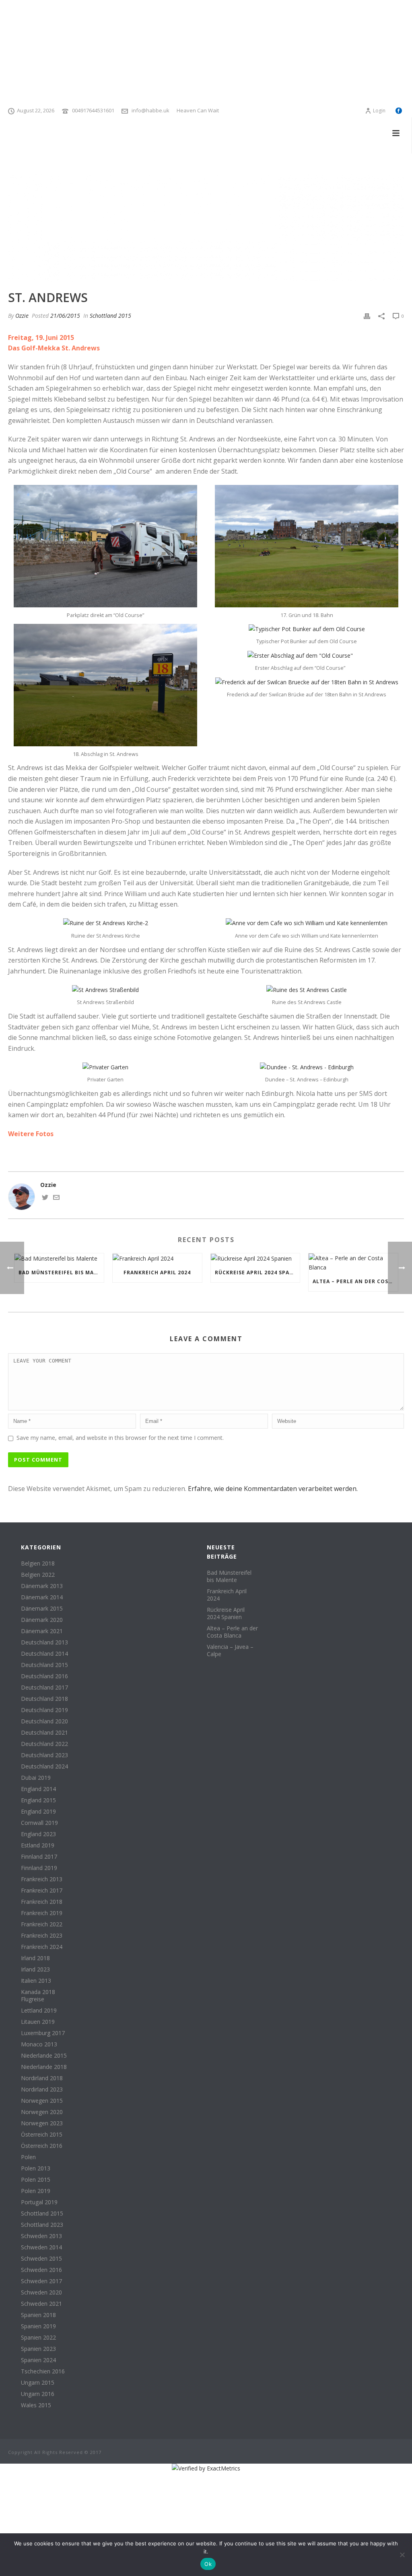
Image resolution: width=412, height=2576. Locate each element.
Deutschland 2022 (44, 1744)
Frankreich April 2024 (157, 1272)
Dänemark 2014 (42, 1597)
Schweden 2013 (41, 2236)
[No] (402, 2555)
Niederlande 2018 (44, 2067)
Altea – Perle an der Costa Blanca (355, 1281)
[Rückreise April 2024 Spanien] (255, 1258)
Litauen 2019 (38, 2022)
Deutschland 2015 (44, 1665)
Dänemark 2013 (42, 1586)
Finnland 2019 (39, 1868)
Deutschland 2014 (44, 1654)
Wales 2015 (36, 2405)
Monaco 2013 (39, 2044)
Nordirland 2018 (42, 2078)
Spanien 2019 (38, 2326)
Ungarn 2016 (38, 2394)
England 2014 (38, 1789)
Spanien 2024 (38, 2360)
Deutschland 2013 (44, 1642)
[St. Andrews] (206, 228)
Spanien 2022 (38, 2338)
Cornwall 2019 (39, 1823)
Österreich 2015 (42, 2135)
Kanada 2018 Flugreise (38, 1996)
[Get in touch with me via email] (56, 1198)
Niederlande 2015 (44, 2056)
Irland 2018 (35, 1958)
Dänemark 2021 (42, 1631)
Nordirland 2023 (42, 2089)
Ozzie (22, 316)
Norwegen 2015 (42, 2101)
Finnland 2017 (39, 1857)
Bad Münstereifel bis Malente (61, 1272)
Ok (208, 2564)
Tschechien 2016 (43, 2371)
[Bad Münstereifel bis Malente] (59, 1258)
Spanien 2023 (38, 2349)
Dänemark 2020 (42, 1620)
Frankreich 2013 (42, 1879)
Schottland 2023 (42, 2225)
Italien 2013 (36, 1981)
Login (379, 111)
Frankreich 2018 (42, 1902)
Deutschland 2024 (44, 1766)
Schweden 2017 (41, 2281)
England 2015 (38, 1800)
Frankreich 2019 (42, 1913)
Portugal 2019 (39, 2202)
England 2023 (38, 1834)
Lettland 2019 (39, 2011)
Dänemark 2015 (42, 1609)
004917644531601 (93, 110)
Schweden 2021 (41, 2304)
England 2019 (38, 1812)
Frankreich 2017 (42, 1891)
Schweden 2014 (41, 2247)
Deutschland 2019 (44, 1710)
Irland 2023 (35, 1969)
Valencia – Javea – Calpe (230, 1650)
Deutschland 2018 (44, 1699)
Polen (28, 2157)
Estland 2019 (38, 1845)
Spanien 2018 (38, 2315)
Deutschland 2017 (44, 1688)
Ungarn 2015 (38, 2383)
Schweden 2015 (41, 2259)
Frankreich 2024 (42, 1947)
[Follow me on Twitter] (45, 1198)
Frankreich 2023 (42, 1936)
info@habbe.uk (150, 110)
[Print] (367, 316)
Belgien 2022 (38, 1575)
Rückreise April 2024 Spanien (257, 1272)
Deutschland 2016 (44, 1676)
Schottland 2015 (110, 316)
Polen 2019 (36, 2191)
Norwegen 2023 (42, 2123)
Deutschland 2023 (44, 1755)
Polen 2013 (36, 2168)
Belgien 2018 (38, 1563)
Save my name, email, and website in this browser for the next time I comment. (120, 1438)
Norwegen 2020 (42, 2112)
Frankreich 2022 (42, 1924)
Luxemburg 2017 (43, 2033)
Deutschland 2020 (44, 1721)
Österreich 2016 (42, 2146)
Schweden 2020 (41, 2292)
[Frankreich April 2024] (157, 1258)
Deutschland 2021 (44, 1733)
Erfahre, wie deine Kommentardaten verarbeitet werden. (273, 1489)
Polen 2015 (36, 2180)
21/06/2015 (65, 316)
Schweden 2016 (41, 2270)
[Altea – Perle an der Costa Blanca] (353, 1263)
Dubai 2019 (36, 1778)
